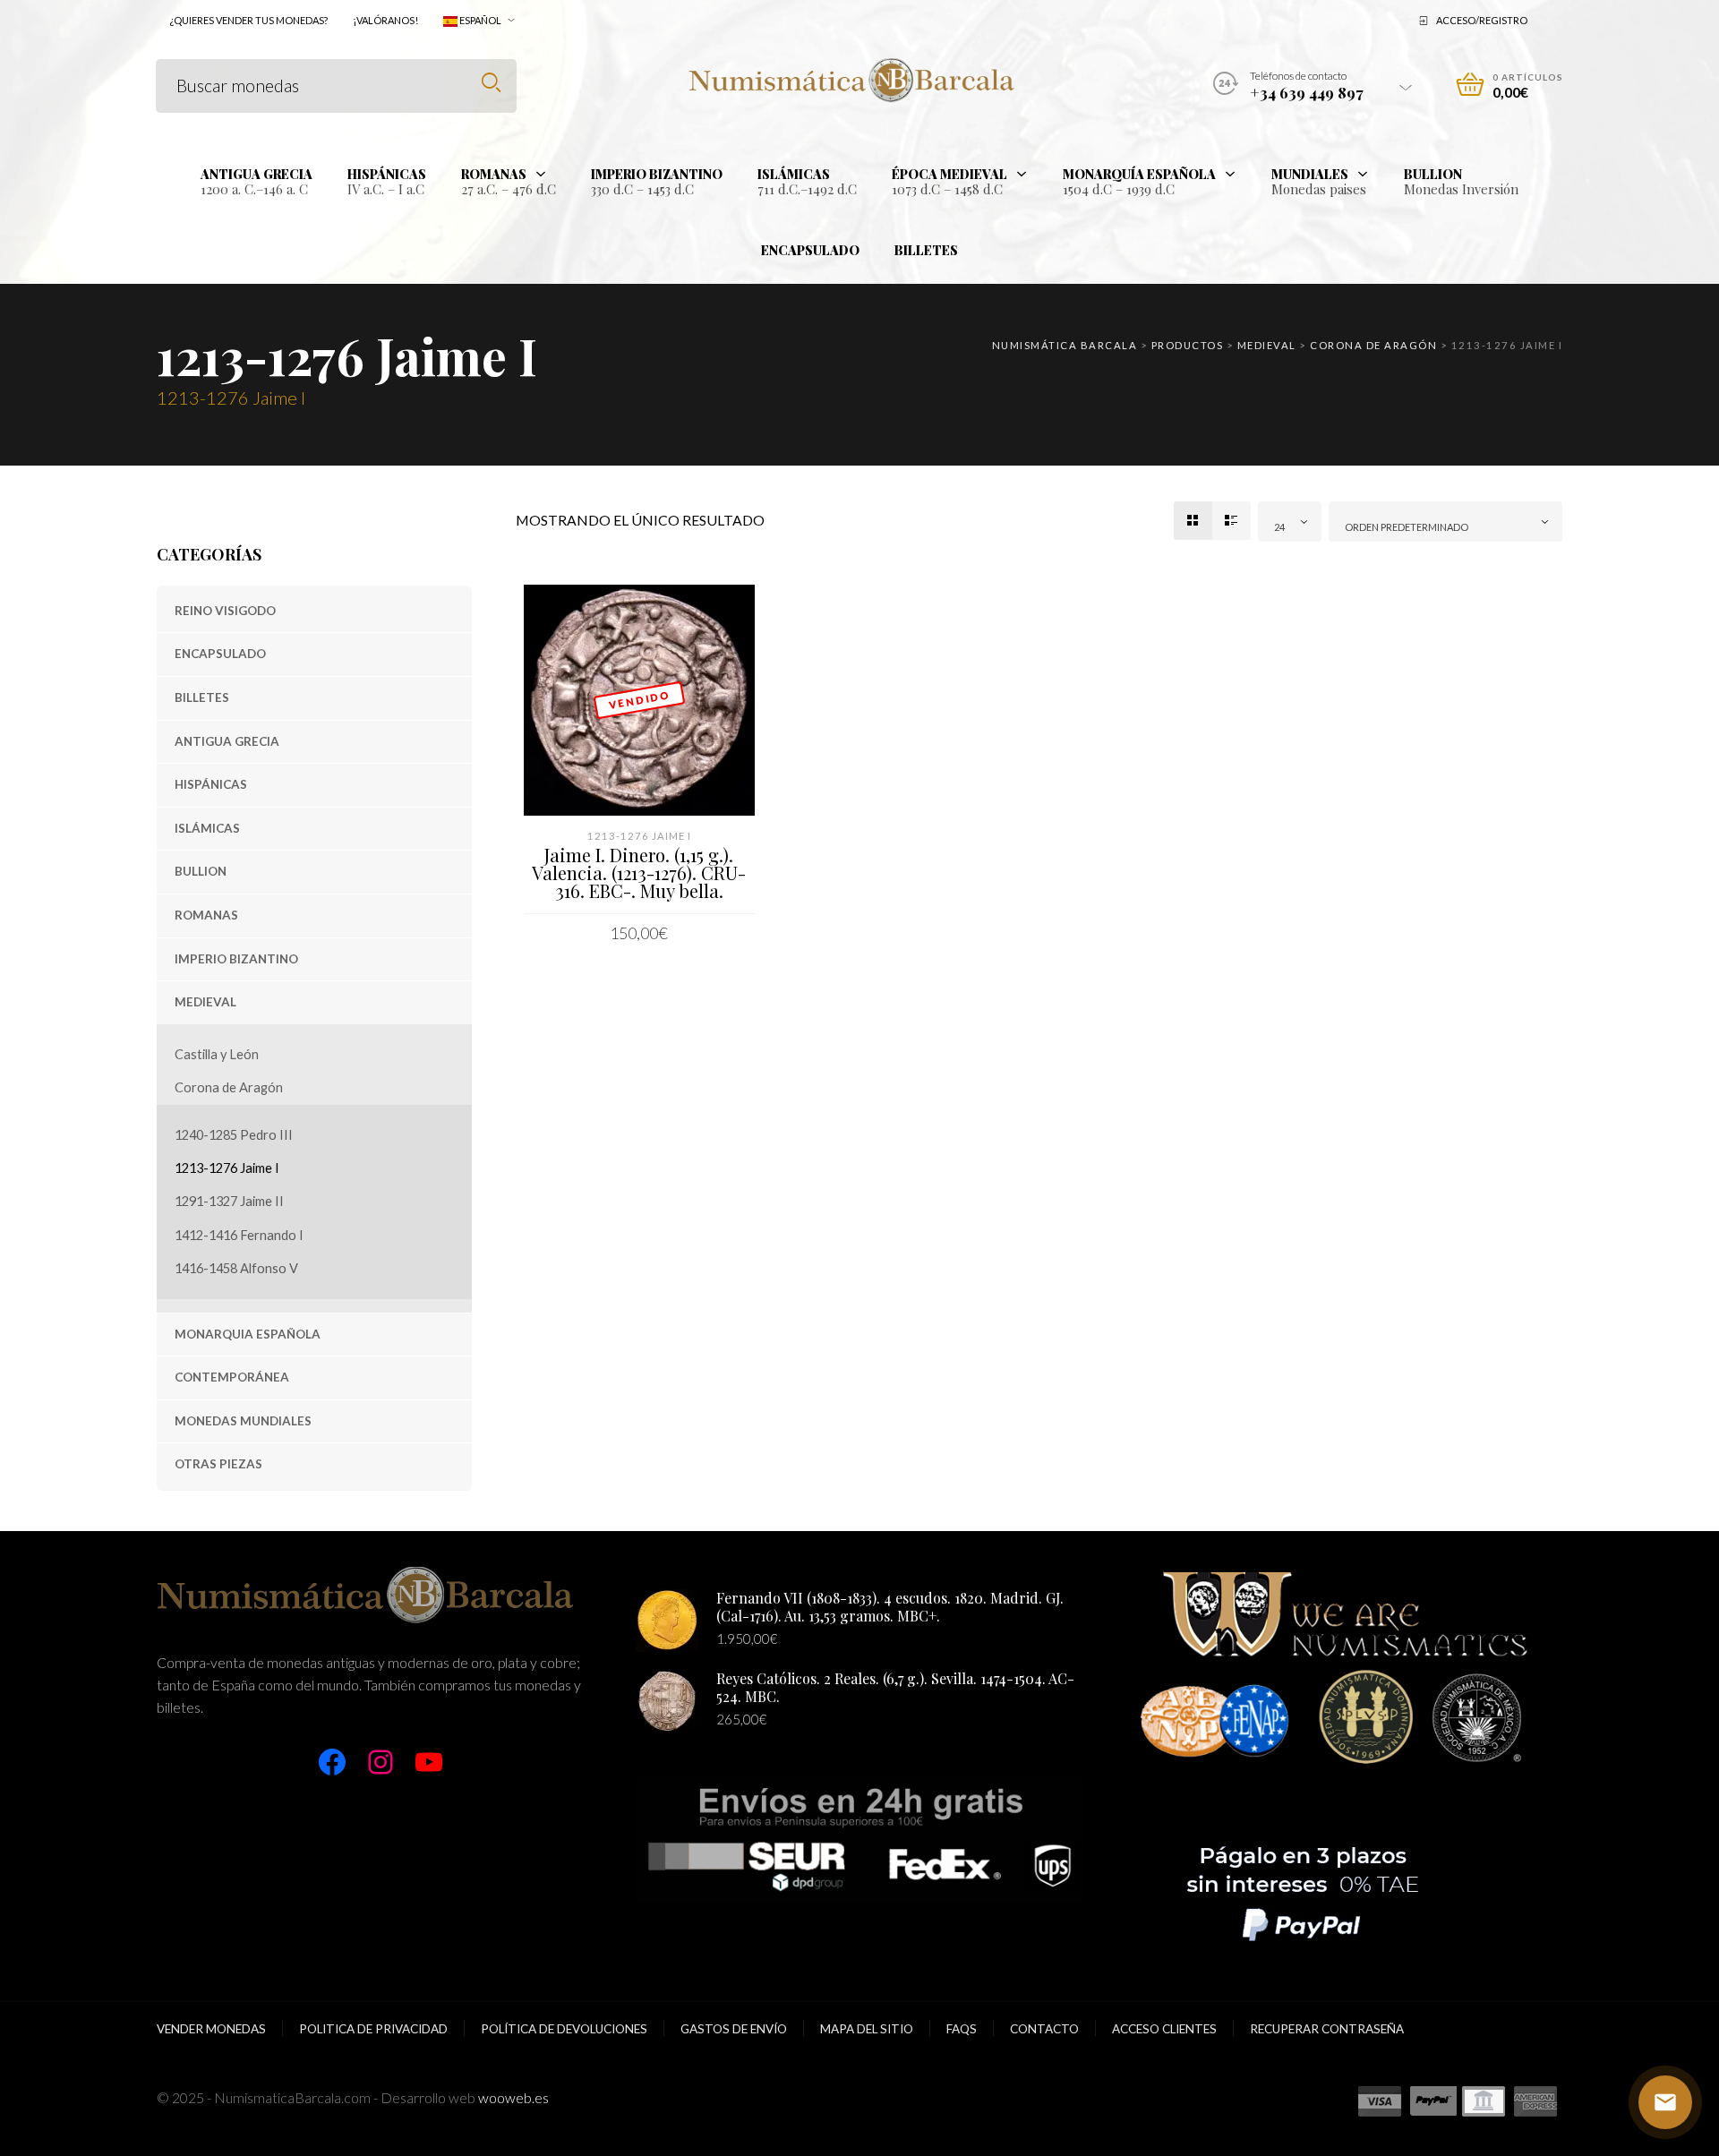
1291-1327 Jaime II (229, 1201)
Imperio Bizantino (236, 959)
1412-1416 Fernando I (239, 1235)
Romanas (206, 915)
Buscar (491, 83)
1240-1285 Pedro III (234, 1135)
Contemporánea (232, 1377)
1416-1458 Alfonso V (236, 1268)
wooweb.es (513, 2097)
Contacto (1044, 2029)
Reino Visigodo (225, 611)
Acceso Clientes (1164, 2029)
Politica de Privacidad (373, 2029)
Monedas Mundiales (243, 1421)
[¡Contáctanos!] (1665, 2102)
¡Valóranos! (385, 20)
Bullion (201, 871)
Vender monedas (211, 2029)
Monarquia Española (248, 1334)
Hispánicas (211, 784)
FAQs (962, 2029)
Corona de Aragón (229, 1087)
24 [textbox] (1279, 527)
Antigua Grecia (227, 741)
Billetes (202, 697)
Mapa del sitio (867, 2029)
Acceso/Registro (1482, 20)
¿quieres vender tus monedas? (248, 20)
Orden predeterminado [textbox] (1407, 527)
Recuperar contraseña (1327, 2029)
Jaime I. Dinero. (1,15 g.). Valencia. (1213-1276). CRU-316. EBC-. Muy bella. (639, 873)
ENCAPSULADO (220, 654)
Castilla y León (217, 1054)
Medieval (205, 1002)
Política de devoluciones (564, 2029)
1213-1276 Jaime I (227, 1168)
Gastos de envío (734, 2029)
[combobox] (1290, 522)
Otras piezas (218, 1464)
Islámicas (207, 828)
